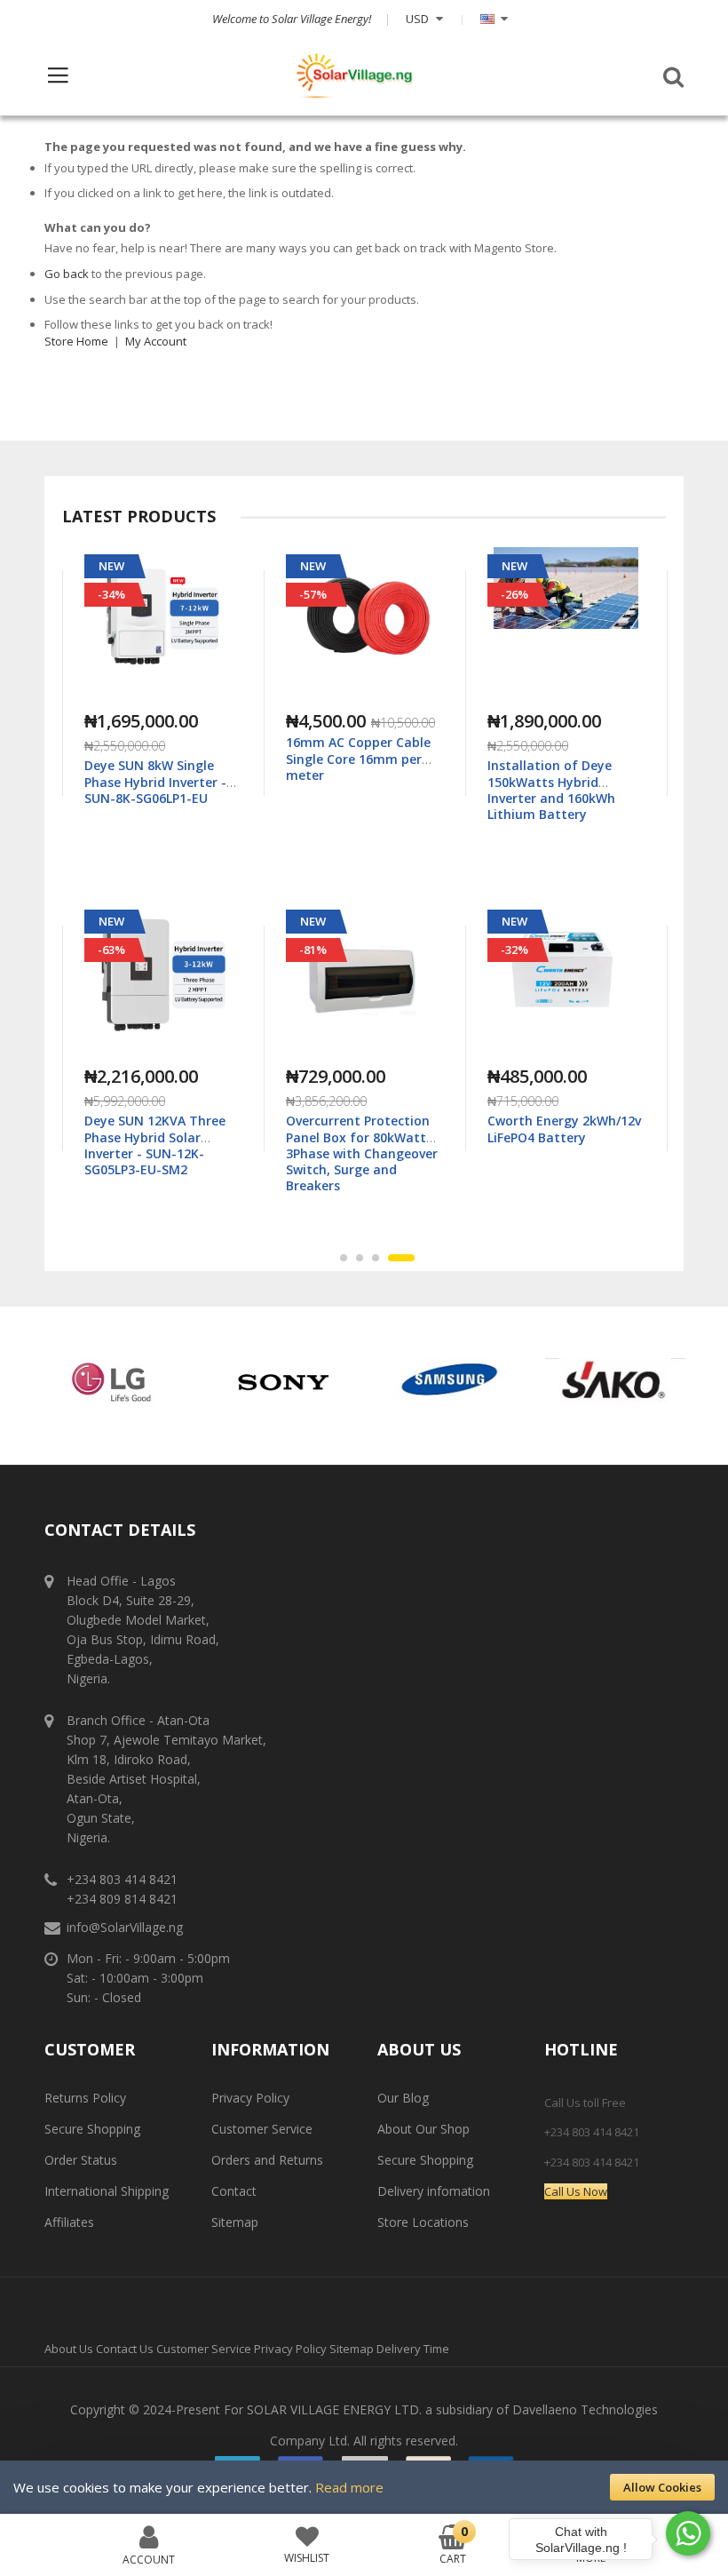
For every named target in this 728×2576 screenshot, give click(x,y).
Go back (67, 274)
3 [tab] (395, 1258)
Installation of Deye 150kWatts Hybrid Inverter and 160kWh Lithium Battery (350, 790)
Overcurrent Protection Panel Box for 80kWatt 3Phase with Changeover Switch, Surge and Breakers (160, 1153)
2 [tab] (379, 1258)
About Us (69, 2349)
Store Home (76, 341)
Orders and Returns (267, 2160)
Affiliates (69, 2222)
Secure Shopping (92, 2129)
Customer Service (262, 2129)
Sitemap (235, 2222)
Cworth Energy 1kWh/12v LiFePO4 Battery (564, 773)
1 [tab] (353, 1258)
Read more (349, 2487)
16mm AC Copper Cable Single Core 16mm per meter (157, 758)
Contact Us (125, 2349)
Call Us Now (576, 2191)
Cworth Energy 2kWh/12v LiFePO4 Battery (363, 1129)
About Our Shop (423, 2129)
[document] (364, 2487)
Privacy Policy (250, 2098)
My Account (156, 341)
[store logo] (354, 76)
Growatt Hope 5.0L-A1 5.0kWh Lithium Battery (561, 1129)
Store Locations (423, 2222)
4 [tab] (411, 1258)
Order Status (81, 2160)
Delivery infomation (434, 2191)
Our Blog (403, 2098)
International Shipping (107, 2191)
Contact (234, 2191)
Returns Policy (85, 2098)
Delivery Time (413, 2349)
